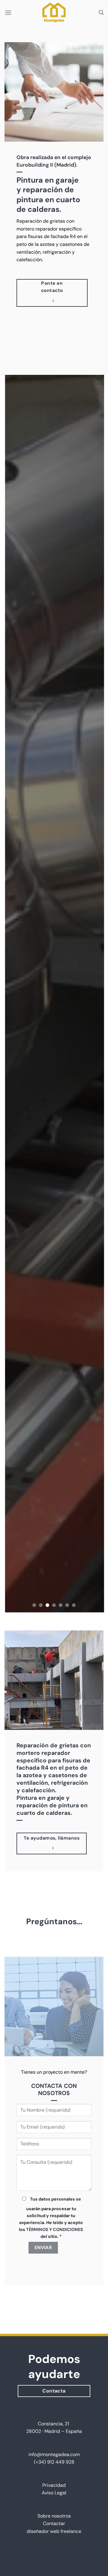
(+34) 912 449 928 (54, 2462)
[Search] (101, 13)
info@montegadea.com (54, 2454)
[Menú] (8, 13)
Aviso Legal (54, 2493)
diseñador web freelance (54, 2531)
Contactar (54, 2523)
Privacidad (54, 2485)
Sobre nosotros (54, 2516)
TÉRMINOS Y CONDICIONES (55, 2229)
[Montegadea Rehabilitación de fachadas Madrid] (54, 13)
